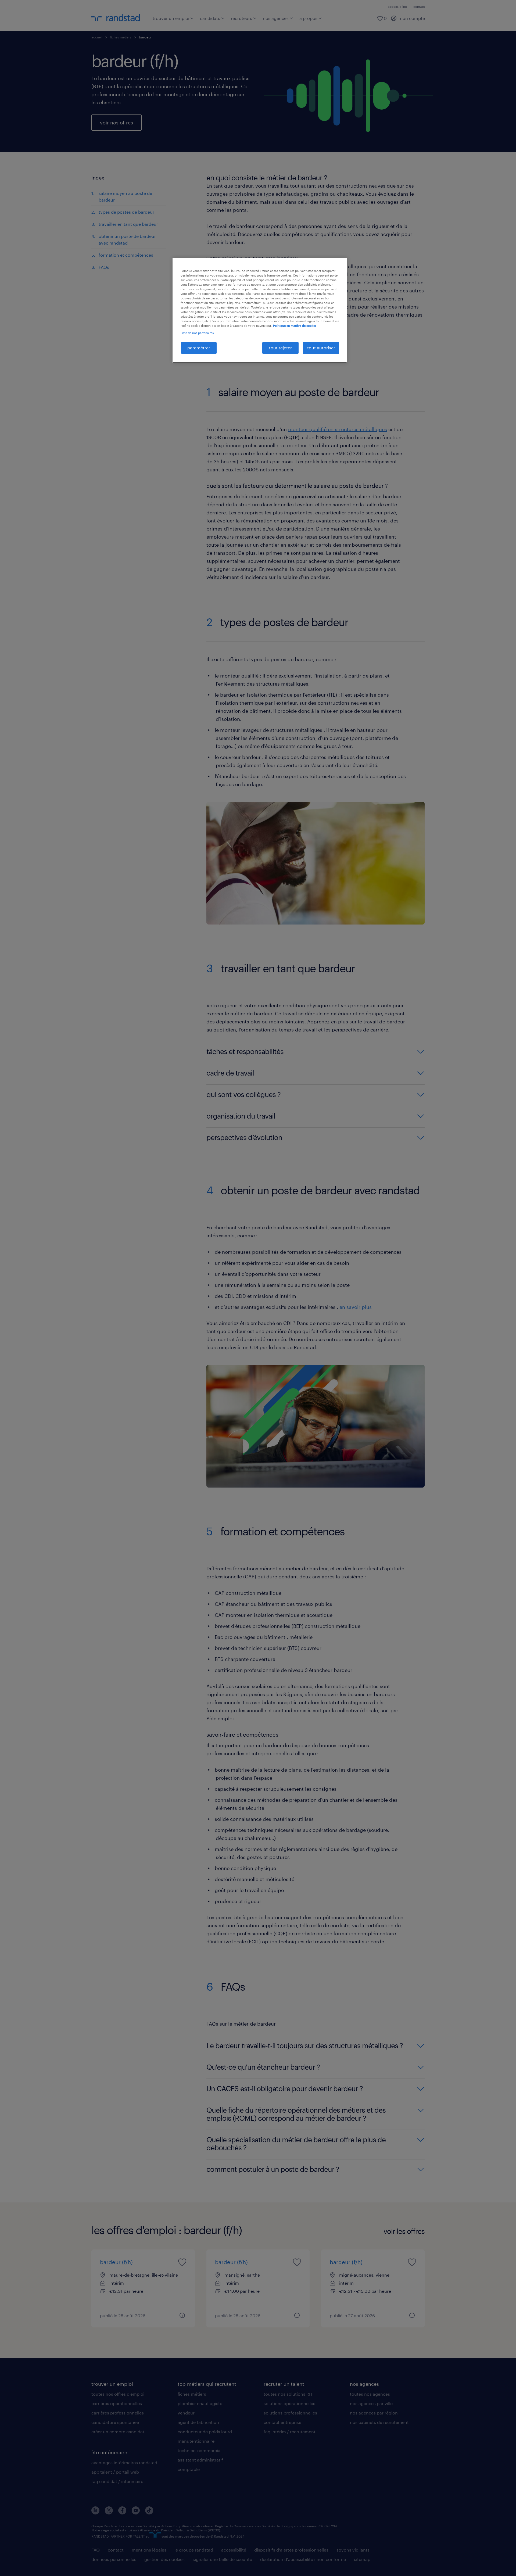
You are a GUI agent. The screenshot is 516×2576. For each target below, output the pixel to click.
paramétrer (199, 348)
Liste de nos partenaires (197, 333)
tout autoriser (321, 348)
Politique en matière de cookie (294, 326)
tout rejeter (280, 348)
